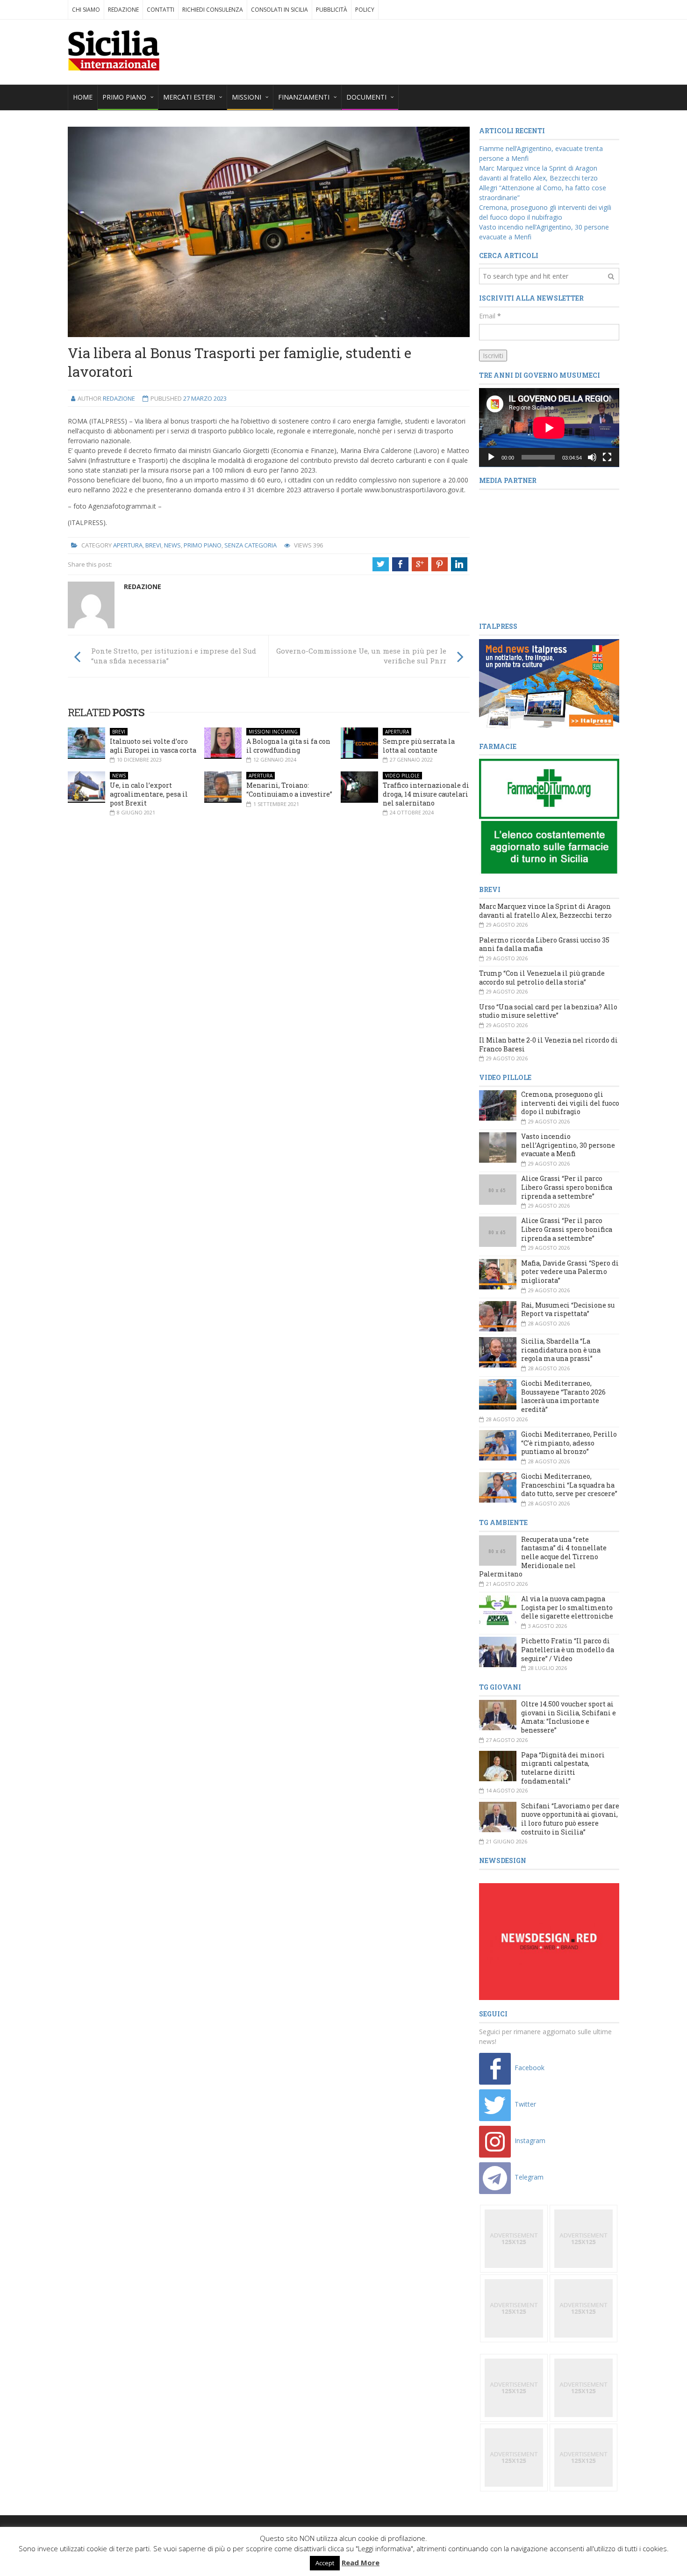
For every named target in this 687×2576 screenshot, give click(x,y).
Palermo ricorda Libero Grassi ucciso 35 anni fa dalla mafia (544, 944)
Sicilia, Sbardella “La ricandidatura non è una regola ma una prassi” (561, 1350)
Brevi (153, 545)
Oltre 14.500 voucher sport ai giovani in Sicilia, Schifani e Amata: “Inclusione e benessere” (569, 1717)
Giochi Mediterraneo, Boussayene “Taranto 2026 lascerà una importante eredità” (563, 1396)
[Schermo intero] (607, 457)
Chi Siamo (86, 10)
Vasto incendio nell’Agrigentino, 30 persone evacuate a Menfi (568, 1145)
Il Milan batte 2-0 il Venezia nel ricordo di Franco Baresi (548, 1044)
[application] (549, 428)
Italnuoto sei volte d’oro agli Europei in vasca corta (153, 746)
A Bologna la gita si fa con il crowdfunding (288, 746)
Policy (365, 10)
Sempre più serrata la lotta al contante (419, 746)
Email (490, 316)
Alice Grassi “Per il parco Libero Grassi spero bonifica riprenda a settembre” (567, 1187)
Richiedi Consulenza (213, 10)
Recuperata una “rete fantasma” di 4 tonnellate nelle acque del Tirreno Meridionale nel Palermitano (543, 1557)
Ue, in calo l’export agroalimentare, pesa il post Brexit (149, 794)
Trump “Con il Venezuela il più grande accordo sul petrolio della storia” (542, 978)
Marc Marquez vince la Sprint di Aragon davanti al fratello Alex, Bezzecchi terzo (545, 911)
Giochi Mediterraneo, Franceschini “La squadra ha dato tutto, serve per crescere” (569, 1485)
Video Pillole (402, 776)
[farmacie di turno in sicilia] (549, 817)
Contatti (161, 10)
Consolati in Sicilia (279, 10)
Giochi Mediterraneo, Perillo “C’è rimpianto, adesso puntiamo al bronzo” (569, 1443)
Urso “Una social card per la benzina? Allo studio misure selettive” (548, 1011)
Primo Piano (203, 545)
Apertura (128, 545)
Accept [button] (325, 2563)
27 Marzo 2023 (205, 398)
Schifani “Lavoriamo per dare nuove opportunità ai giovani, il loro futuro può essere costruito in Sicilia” (570, 1819)
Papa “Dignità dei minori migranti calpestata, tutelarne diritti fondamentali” (563, 1768)
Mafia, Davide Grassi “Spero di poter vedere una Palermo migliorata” (570, 1272)
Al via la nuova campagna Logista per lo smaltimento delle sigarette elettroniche (567, 1607)
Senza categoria (250, 545)
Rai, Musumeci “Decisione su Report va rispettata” (568, 1310)
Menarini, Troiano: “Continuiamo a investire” (289, 790)
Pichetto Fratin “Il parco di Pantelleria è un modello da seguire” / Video (568, 1649)
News (172, 545)
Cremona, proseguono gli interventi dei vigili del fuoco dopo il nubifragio (570, 1103)
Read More (361, 2562)
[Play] (491, 457)
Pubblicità (332, 10)
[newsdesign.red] (549, 1941)
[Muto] (592, 457)
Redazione (123, 10)
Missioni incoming (273, 732)
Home (83, 97)
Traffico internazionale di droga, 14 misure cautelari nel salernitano (426, 794)
